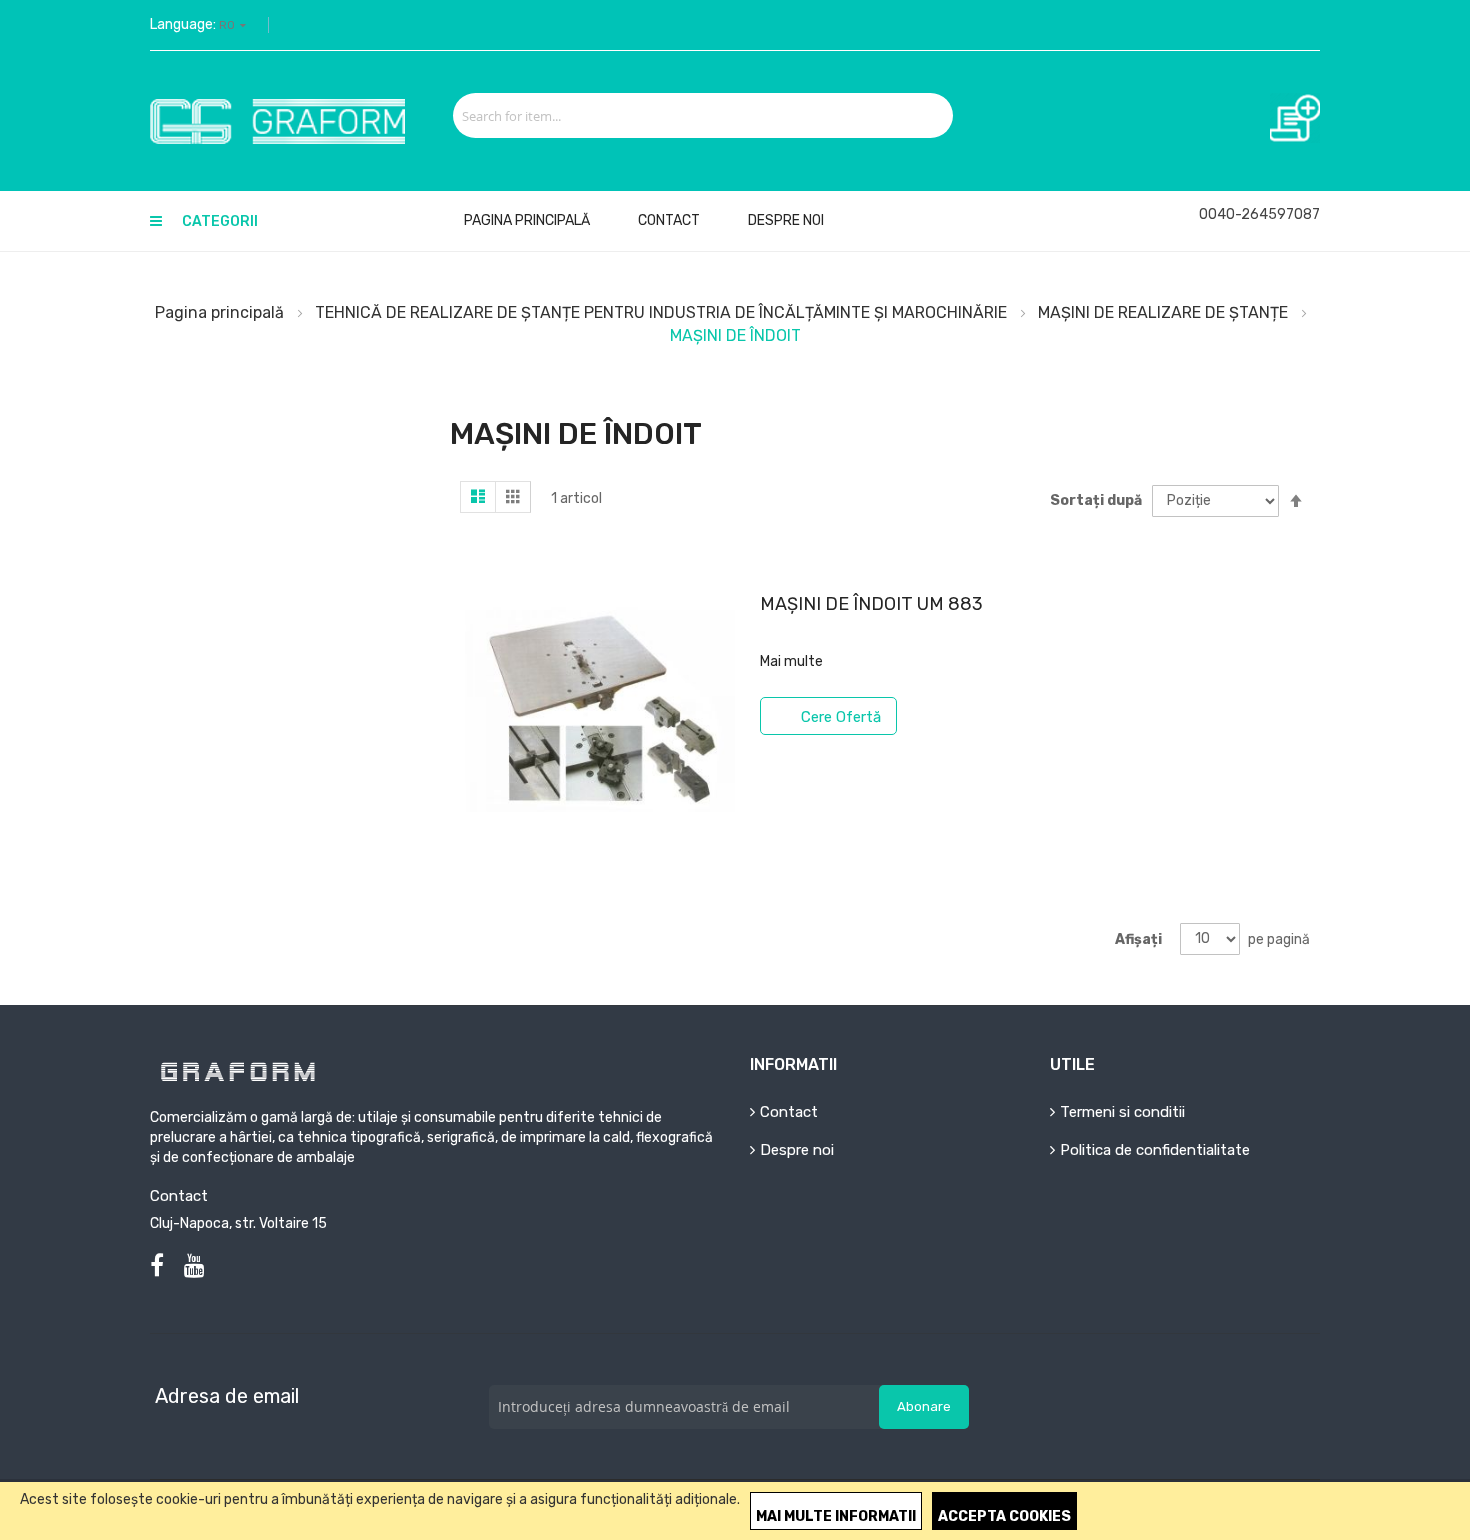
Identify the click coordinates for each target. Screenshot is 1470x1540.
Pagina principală (221, 312)
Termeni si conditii (1122, 1112)
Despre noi (786, 220)
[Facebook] (157, 1266)
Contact (669, 220)
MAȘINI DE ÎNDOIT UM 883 (871, 604)
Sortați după (1096, 500)
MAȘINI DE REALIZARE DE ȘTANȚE (1165, 312)
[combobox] (680, 115)
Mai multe (791, 661)
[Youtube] (194, 1266)
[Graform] (296, 121)
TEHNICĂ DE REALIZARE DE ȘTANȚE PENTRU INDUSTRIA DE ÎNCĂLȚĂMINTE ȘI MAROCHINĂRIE (663, 312)
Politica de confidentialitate (1155, 1150)
